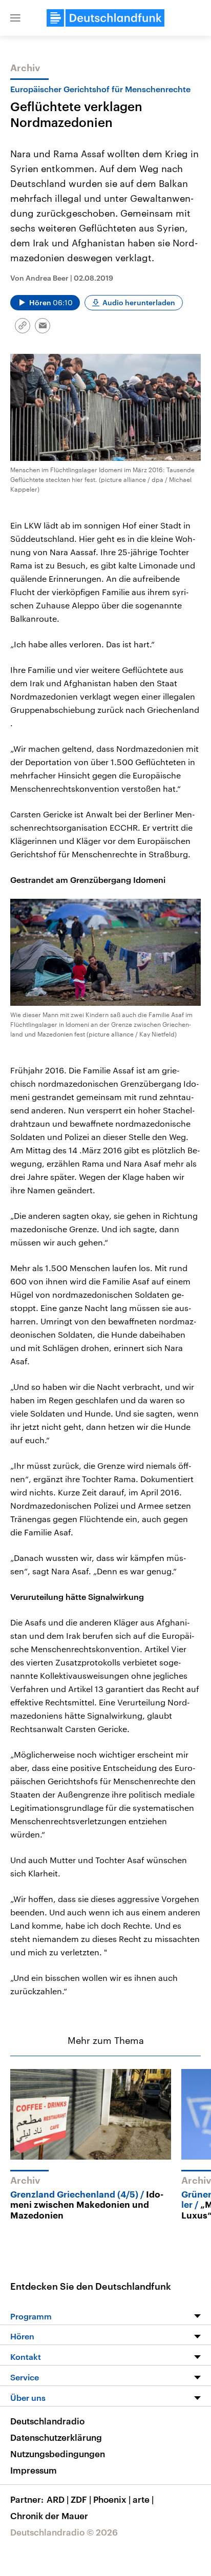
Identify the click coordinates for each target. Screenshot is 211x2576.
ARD (58, 2499)
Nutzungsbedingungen (58, 2454)
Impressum (34, 2470)
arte (143, 2499)
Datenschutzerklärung (56, 2437)
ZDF (81, 2499)
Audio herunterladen (139, 302)
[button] (15, 18)
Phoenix (112, 2499)
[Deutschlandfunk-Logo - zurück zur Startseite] (105, 18)
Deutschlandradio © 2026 (64, 2532)
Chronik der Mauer (49, 2516)
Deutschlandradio (47, 2421)
